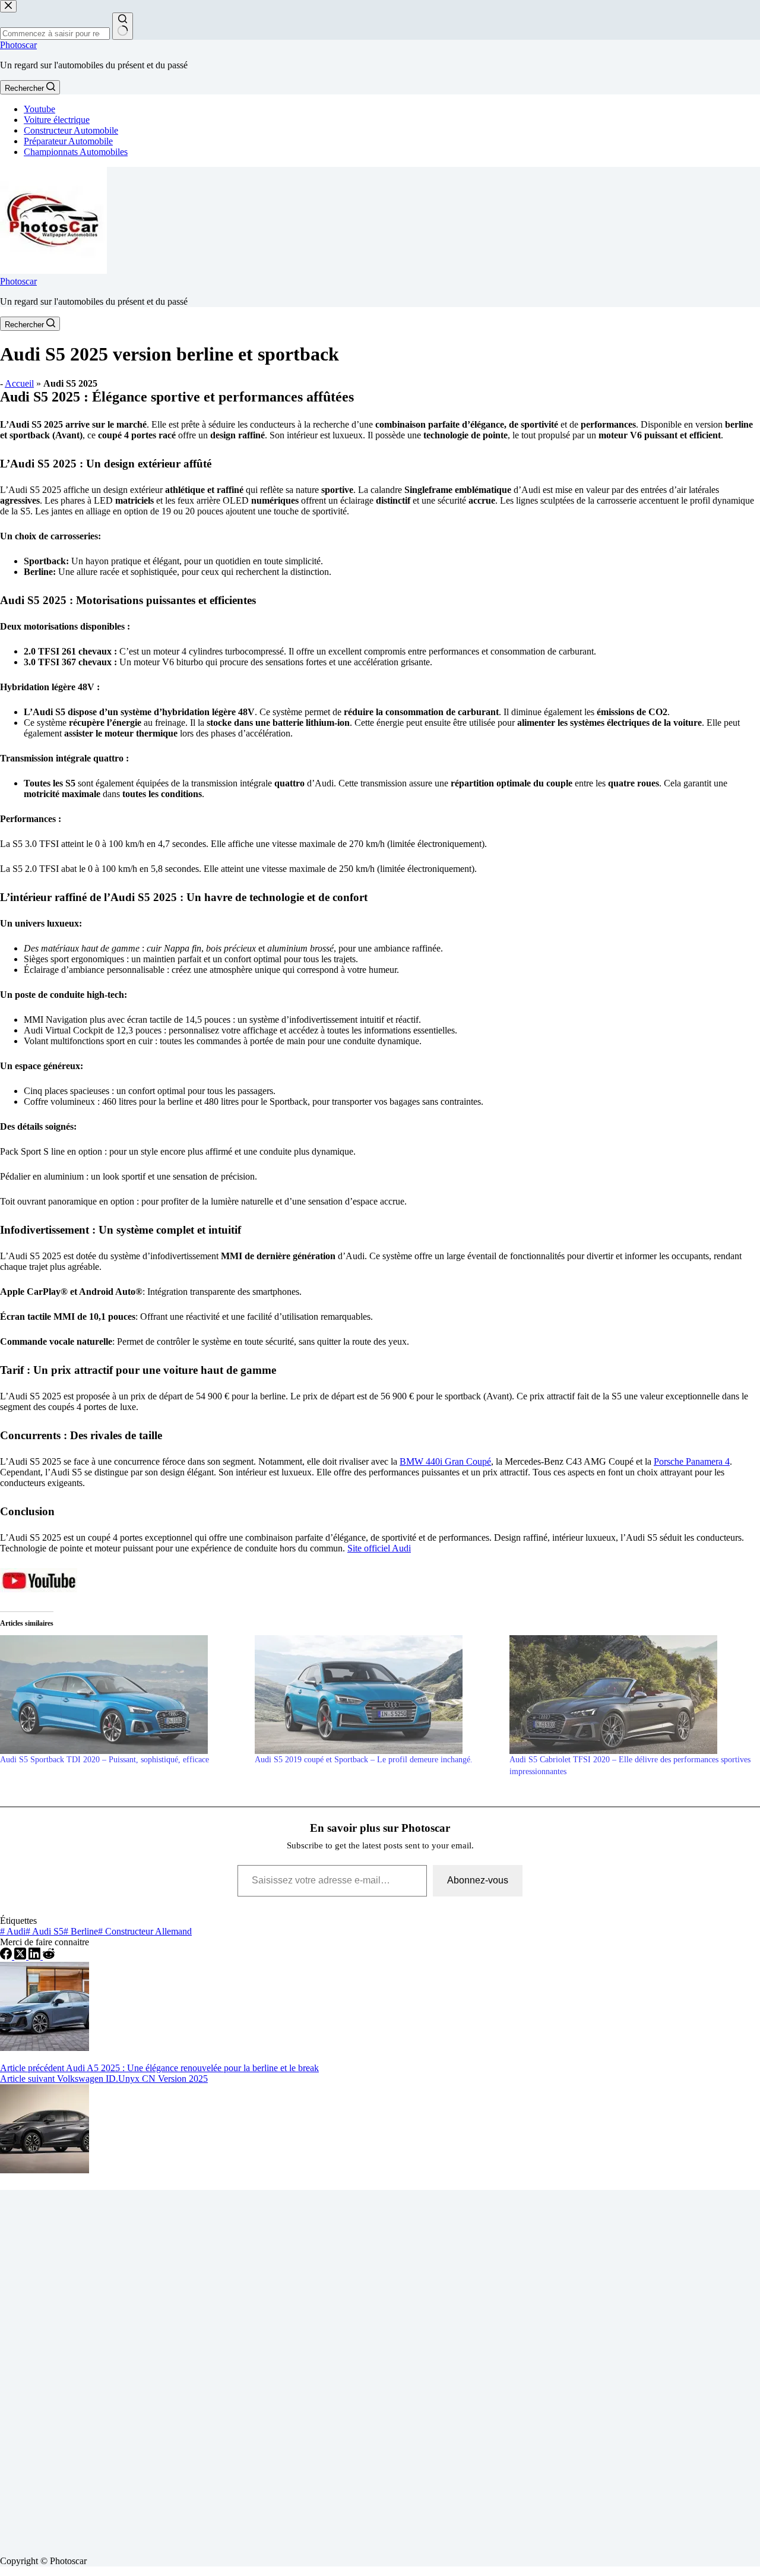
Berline (81, 1931)
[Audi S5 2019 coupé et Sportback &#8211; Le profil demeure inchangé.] (376, 1695)
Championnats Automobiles (76, 152)
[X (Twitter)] (21, 1956)
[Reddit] (49, 1956)
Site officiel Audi (379, 1548)
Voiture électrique (57, 120)
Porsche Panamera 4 (692, 1461)
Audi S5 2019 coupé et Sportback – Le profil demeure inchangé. (364, 1760)
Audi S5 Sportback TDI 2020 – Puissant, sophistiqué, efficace (104, 1760)
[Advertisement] (356, 2368)
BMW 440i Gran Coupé (445, 1461)
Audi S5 (45, 1931)
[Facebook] (7, 1956)
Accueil (19, 383)
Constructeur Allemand (145, 1931)
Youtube (39, 109)
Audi (13, 1931)
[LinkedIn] (36, 1956)
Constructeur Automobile (71, 130)
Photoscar (18, 45)
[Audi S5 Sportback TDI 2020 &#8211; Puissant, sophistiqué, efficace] (121, 1695)
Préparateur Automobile (68, 141)
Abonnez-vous (478, 1880)
